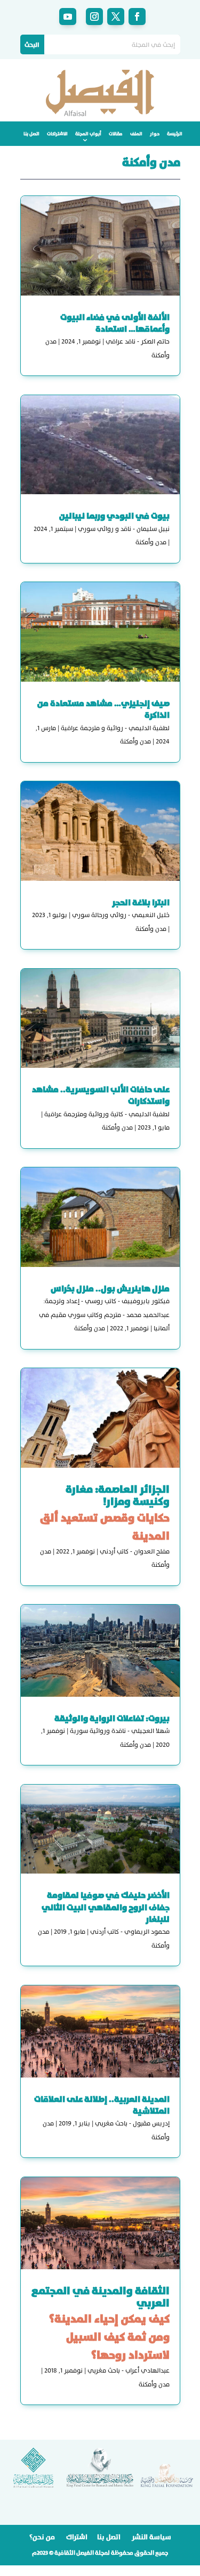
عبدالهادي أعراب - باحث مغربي (129, 2370)
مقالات (116, 134)
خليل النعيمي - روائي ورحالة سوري (121, 915)
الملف (136, 134)
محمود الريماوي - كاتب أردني (130, 1932)
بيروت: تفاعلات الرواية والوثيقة (112, 1718)
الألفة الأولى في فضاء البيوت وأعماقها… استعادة (115, 323)
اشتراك (77, 2537)
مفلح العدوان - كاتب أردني (135, 1551)
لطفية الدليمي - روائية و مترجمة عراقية (115, 728)
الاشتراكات (57, 134)
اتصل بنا (31, 134)
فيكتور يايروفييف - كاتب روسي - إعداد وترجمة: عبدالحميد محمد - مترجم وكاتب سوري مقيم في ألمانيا (104, 1315)
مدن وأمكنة (151, 542)
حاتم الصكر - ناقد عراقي (138, 341)
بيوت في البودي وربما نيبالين (114, 516)
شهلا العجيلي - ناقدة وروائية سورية (120, 1731)
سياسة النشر (151, 2537)
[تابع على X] (116, 17)
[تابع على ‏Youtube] (68, 17)
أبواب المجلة (88, 134)
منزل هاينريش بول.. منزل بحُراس (110, 1289)
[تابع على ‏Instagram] (94, 17)
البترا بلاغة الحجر (141, 902)
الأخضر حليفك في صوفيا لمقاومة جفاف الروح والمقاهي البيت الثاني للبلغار (106, 1907)
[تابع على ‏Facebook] (137, 17)
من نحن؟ (42, 2537)
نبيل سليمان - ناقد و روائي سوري (124, 529)
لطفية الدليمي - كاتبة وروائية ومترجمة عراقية (107, 1114)
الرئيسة (175, 134)
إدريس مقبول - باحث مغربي (132, 2123)
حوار (155, 134)
